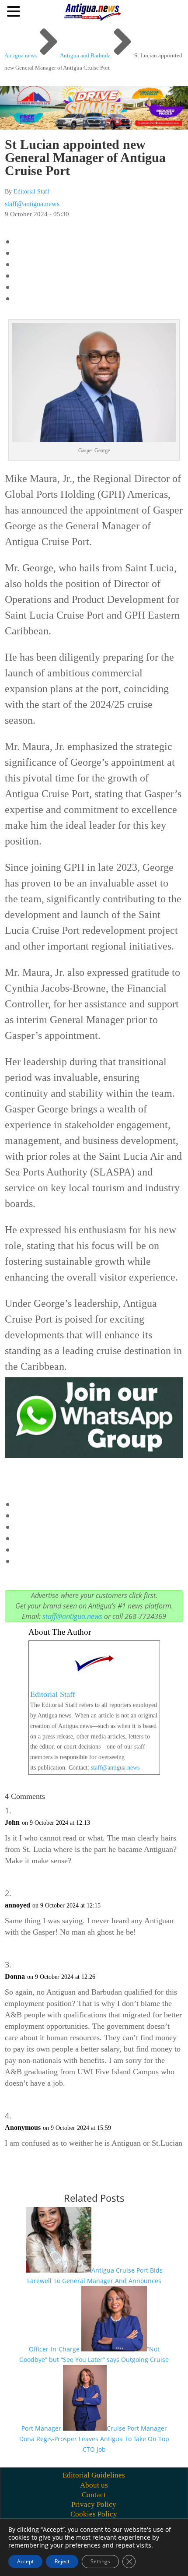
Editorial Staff (31, 192)
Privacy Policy (94, 2504)
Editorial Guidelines (94, 2475)
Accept (25, 2561)
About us (94, 2485)
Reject (62, 2561)
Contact (94, 2495)
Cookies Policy (94, 2514)
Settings (100, 2561)
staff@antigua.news (32, 204)
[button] (15, 11)
